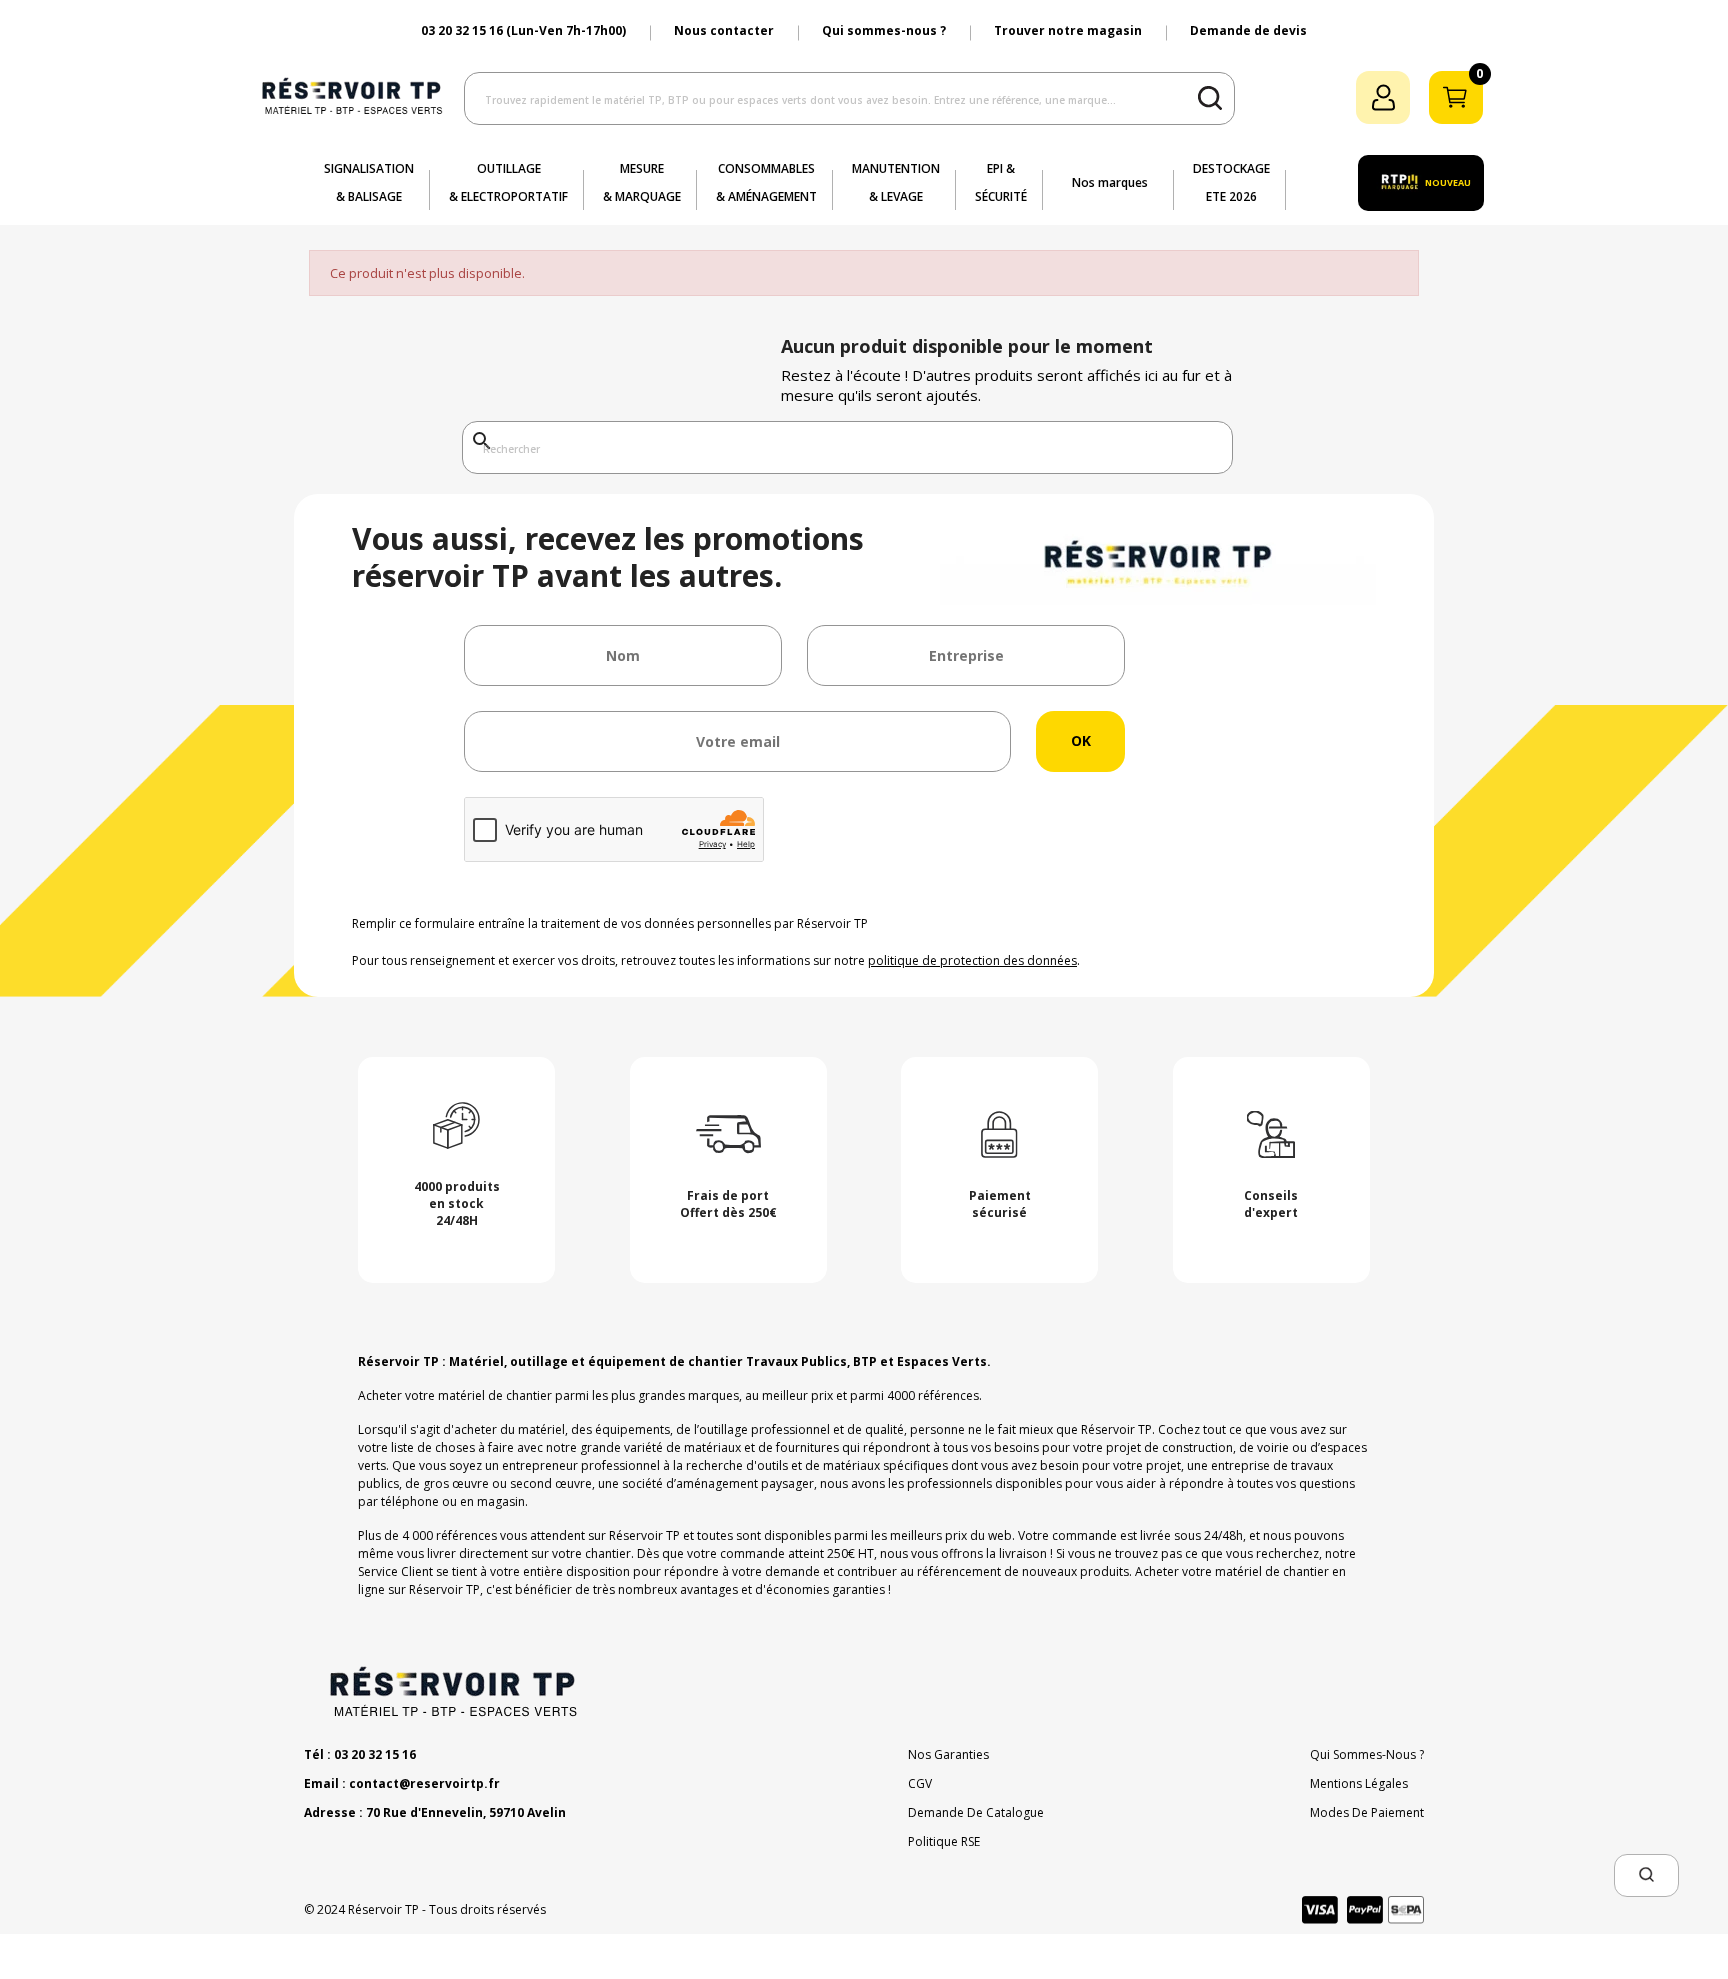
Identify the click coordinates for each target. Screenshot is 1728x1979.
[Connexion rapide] (1383, 97)
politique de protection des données (972, 960)
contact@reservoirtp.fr (424, 1783)
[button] (1646, 1875)
